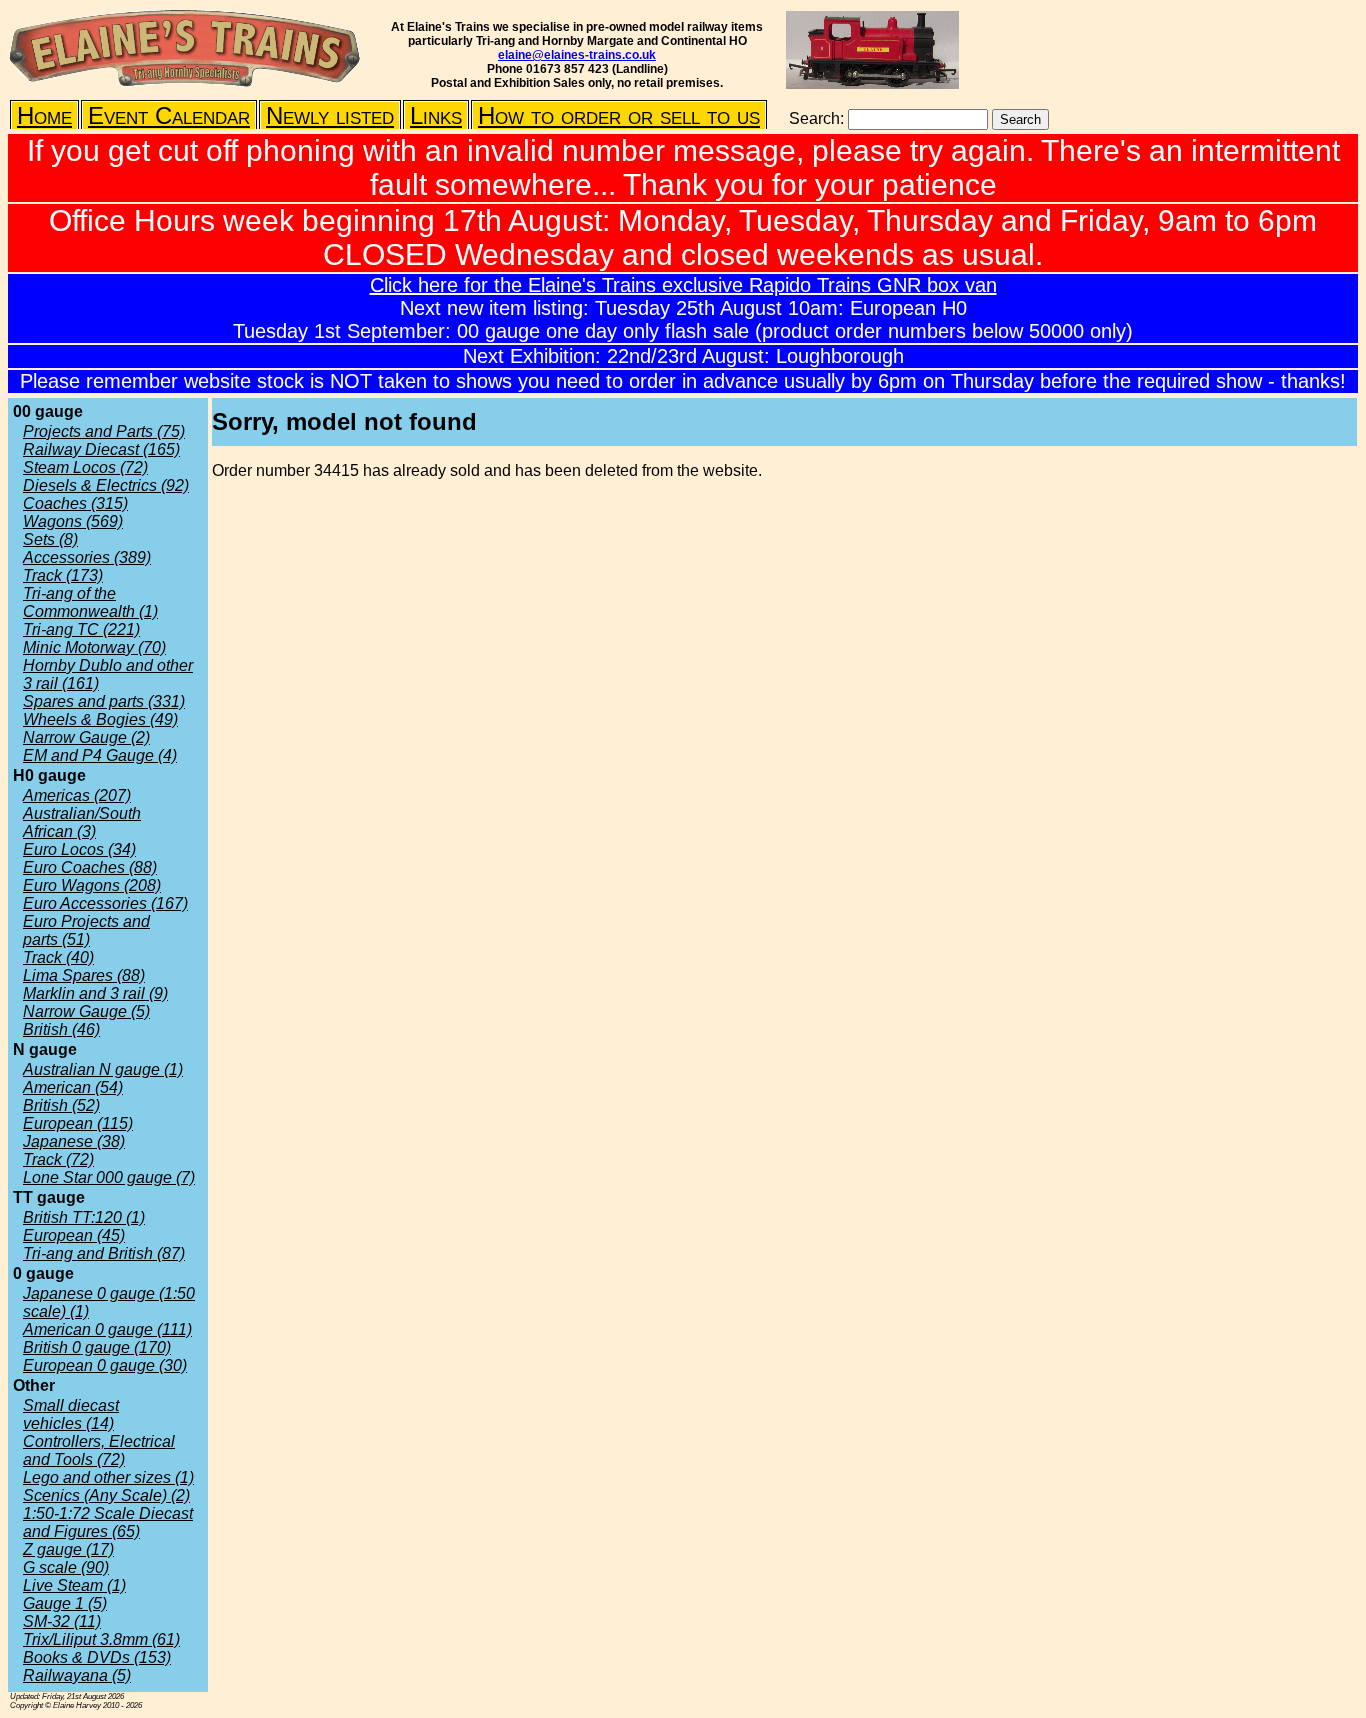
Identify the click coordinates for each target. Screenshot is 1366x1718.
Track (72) (58, 1159)
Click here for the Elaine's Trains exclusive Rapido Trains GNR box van (683, 285)
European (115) (78, 1123)
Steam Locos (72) (85, 467)
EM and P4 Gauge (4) (100, 755)
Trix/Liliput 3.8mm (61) (101, 1639)
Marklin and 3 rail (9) (95, 993)
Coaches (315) (75, 503)
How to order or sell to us (619, 115)
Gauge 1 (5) (65, 1603)
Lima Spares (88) (84, 975)
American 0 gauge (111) (107, 1329)
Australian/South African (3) (82, 822)
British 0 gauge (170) (97, 1347)
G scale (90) (66, 1567)
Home (44, 115)
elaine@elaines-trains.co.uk (577, 55)
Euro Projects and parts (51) (86, 930)
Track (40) (58, 957)
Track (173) (63, 575)
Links (436, 115)
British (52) (61, 1105)
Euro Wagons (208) (92, 885)
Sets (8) (50, 539)
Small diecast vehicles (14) (71, 1414)
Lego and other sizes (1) (108, 1477)
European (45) (74, 1235)
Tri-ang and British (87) (104, 1253)
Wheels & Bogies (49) (100, 719)
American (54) (73, 1087)
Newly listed (330, 115)
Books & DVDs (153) (97, 1657)
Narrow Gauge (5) (86, 1011)
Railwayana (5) (77, 1675)
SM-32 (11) (62, 1621)
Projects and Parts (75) (104, 431)
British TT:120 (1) (84, 1217)
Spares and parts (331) (104, 701)
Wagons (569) (73, 521)
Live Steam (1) (74, 1585)
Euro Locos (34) (79, 849)
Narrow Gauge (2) (86, 737)
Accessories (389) (87, 557)
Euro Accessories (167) (105, 903)
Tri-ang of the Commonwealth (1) (90, 602)
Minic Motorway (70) (94, 647)
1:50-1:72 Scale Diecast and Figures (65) (108, 1522)
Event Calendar (169, 115)
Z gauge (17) (68, 1549)
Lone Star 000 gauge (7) (109, 1177)
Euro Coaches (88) (90, 867)
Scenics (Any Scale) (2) (106, 1495)
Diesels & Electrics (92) (106, 485)
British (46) (61, 1029)
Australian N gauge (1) (103, 1069)
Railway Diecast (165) (101, 449)
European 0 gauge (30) (105, 1365)
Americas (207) (77, 795)
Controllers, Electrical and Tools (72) (99, 1450)
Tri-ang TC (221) (81, 629)
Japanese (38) (74, 1141)
